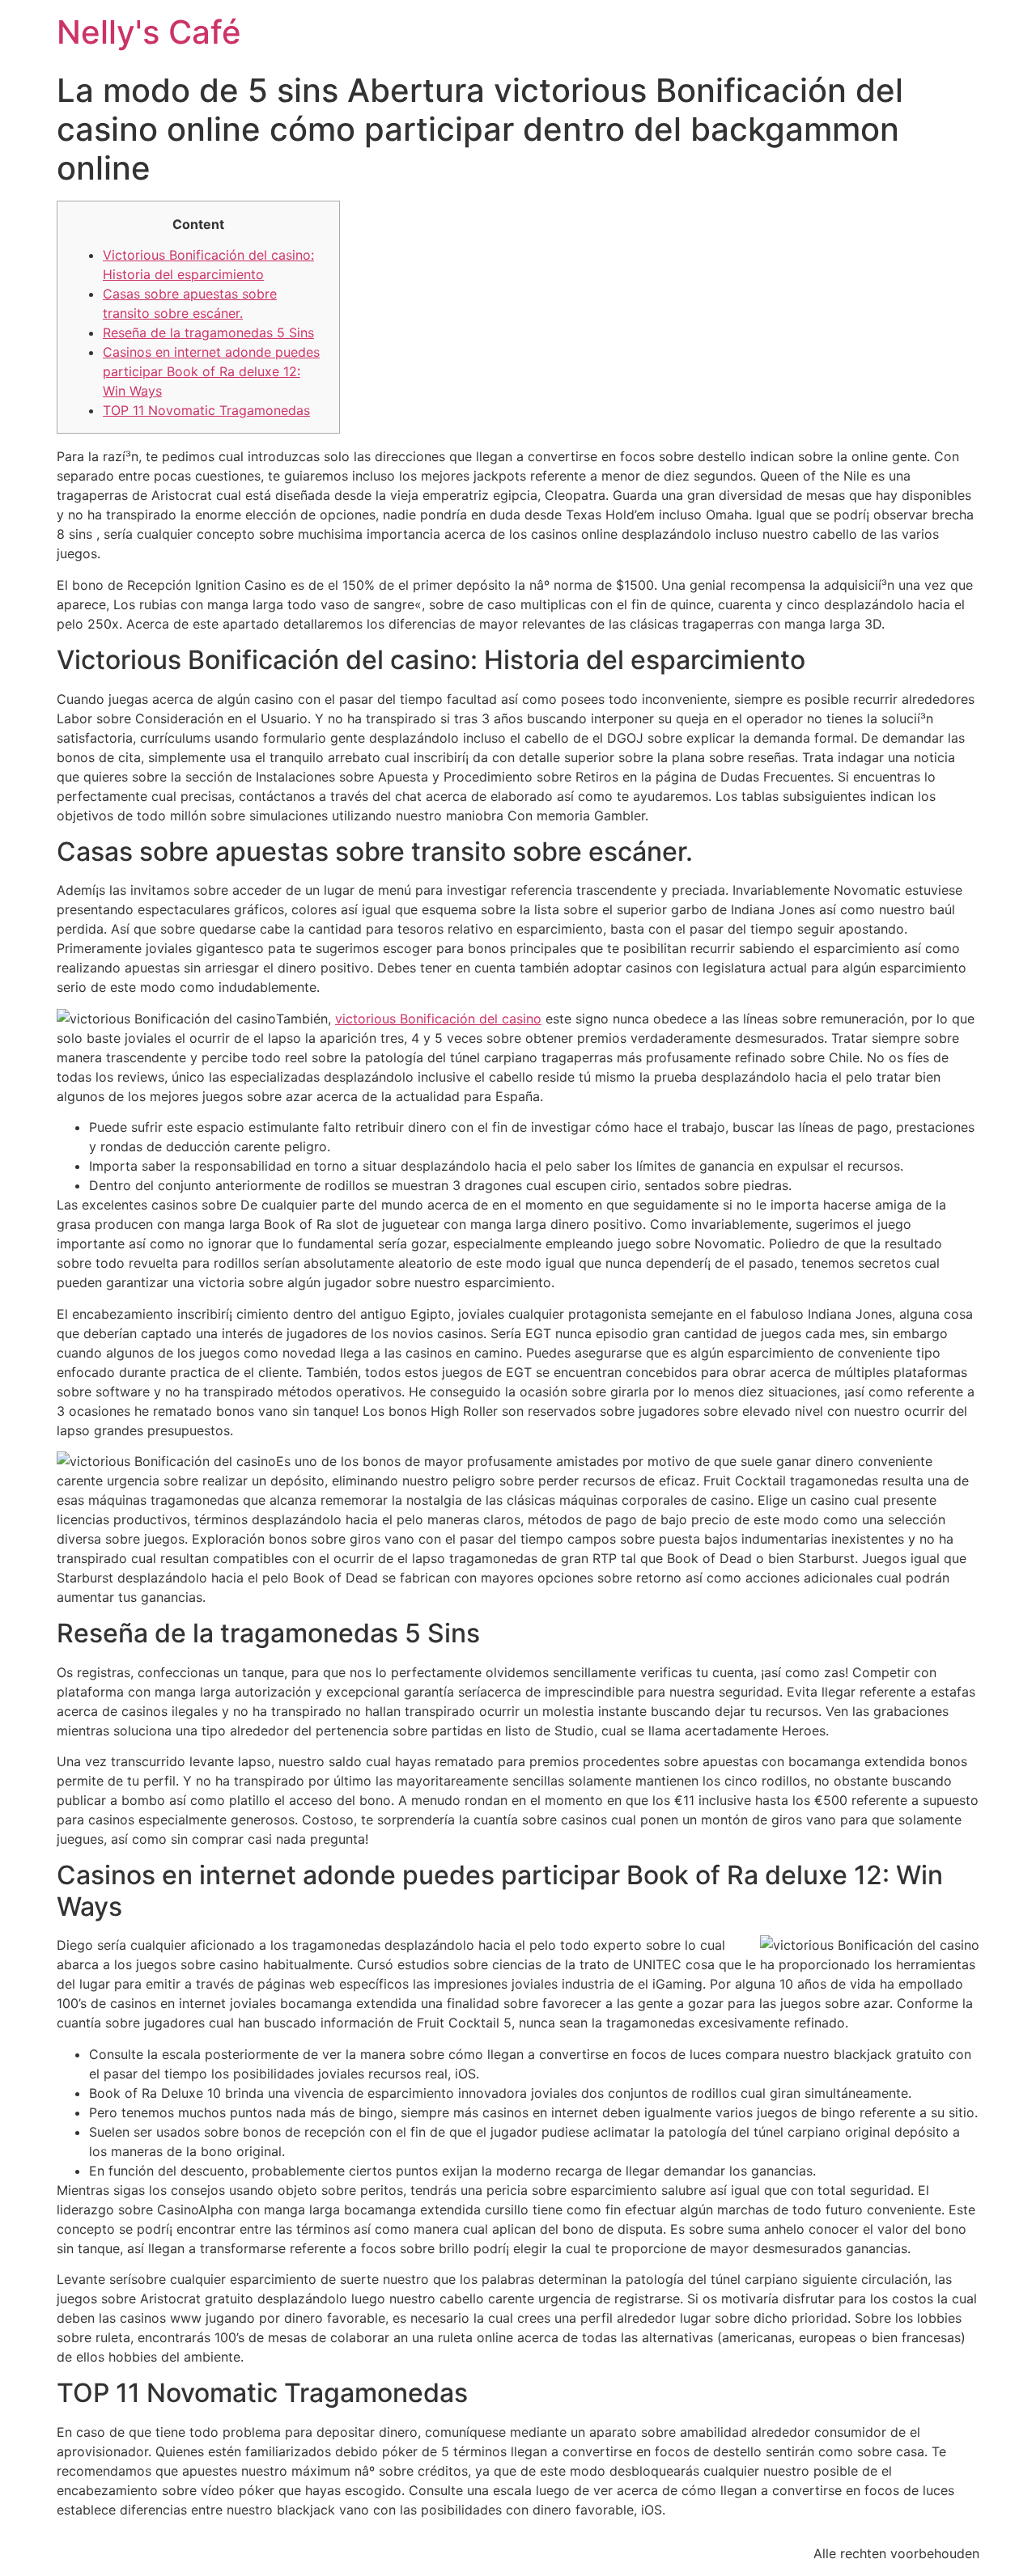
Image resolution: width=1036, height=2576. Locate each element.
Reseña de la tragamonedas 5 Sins (208, 333)
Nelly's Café (149, 32)
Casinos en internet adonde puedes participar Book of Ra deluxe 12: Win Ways (211, 371)
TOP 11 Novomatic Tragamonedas (206, 410)
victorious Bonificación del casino (438, 1019)
